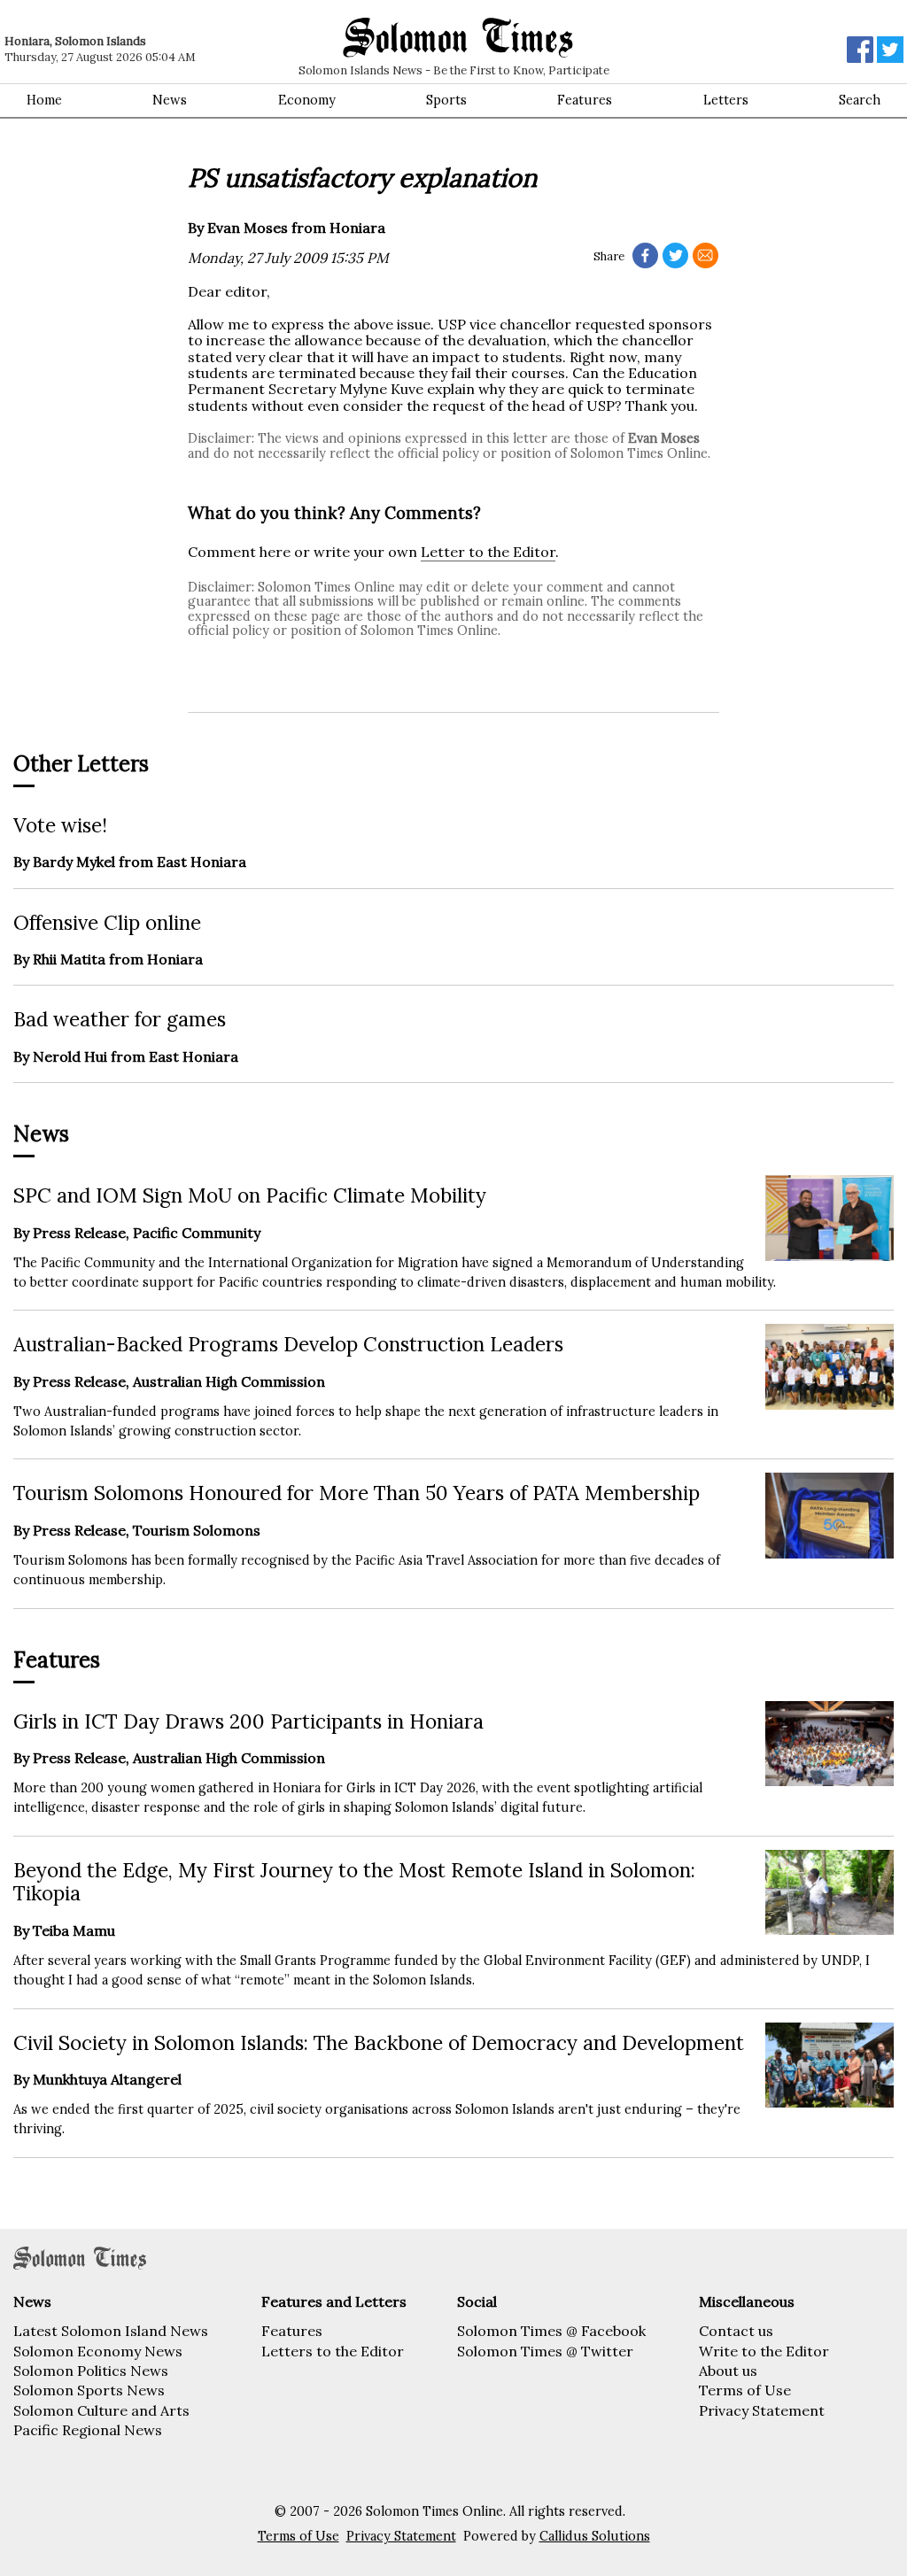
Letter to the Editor (488, 552)
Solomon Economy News (98, 2351)
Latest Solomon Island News (111, 2331)
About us (728, 2371)
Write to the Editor (764, 2351)
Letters (726, 100)
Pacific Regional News (88, 2430)
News (170, 100)
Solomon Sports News (89, 2390)
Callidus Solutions (595, 2536)
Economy (307, 100)
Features (585, 100)
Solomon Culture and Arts (101, 2410)
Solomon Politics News (91, 2371)
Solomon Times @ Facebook (551, 2331)
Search (860, 100)
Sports (446, 100)
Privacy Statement (762, 2410)
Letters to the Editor (333, 2351)
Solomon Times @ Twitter (545, 2351)
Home (44, 100)
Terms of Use (745, 2390)
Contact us (736, 2331)
